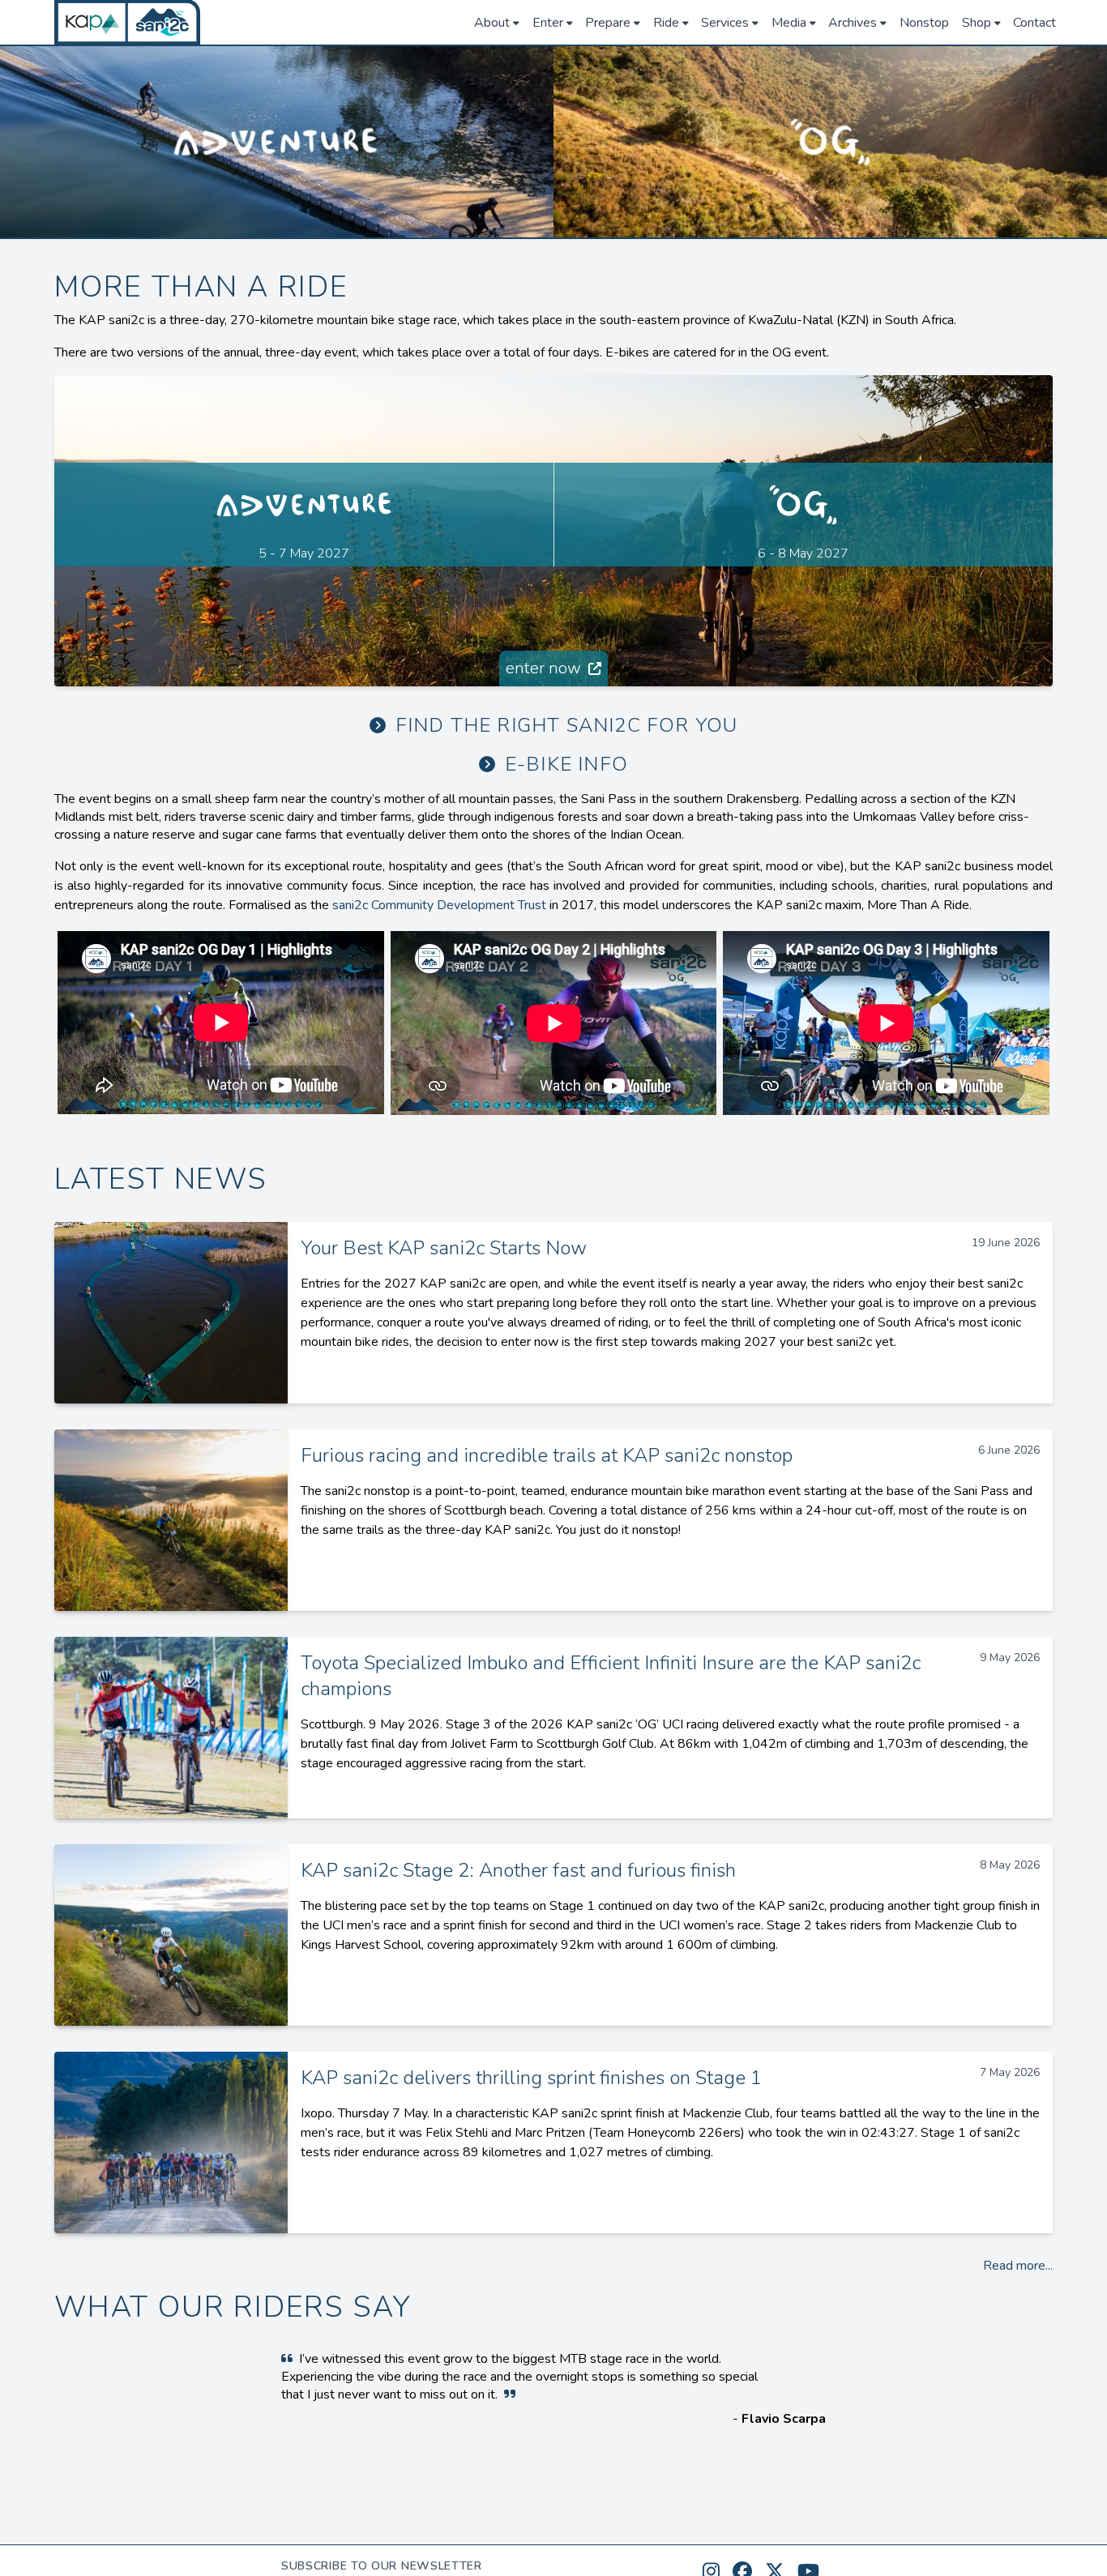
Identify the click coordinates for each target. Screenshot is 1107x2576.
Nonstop (924, 23)
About (492, 23)
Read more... (1018, 2266)
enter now (545, 668)
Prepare (608, 23)
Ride (666, 23)
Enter (548, 23)
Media (789, 23)
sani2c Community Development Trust (439, 905)
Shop (977, 23)
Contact (1034, 23)
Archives (853, 23)
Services (725, 23)
